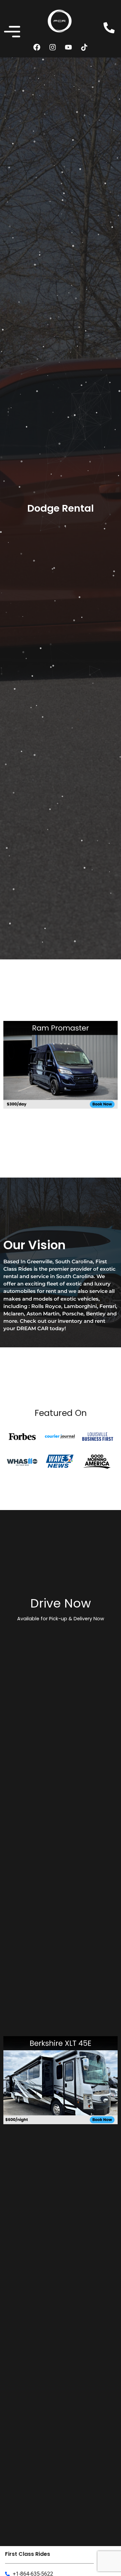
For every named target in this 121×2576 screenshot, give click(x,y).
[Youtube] (69, 47)
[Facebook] (37, 47)
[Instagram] (53, 47)
